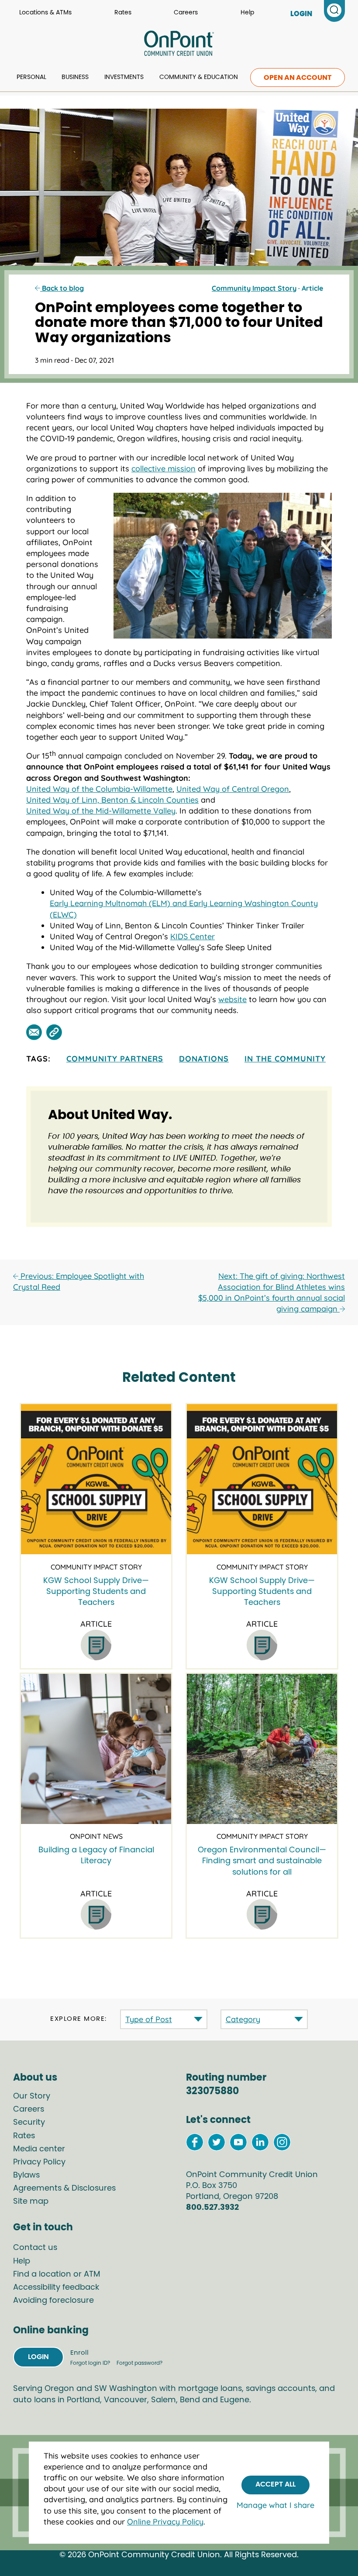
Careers (186, 13)
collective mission (164, 469)
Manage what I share (275, 2505)
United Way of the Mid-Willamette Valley (101, 811)
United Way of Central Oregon (233, 789)
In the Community (285, 1059)
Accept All (275, 2484)
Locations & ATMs (45, 13)
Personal (31, 77)
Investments (124, 77)
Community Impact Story (254, 288)
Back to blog (62, 288)
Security (29, 2123)
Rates (123, 13)
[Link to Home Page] (179, 45)
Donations (204, 1059)
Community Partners (115, 1059)
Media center (39, 2149)
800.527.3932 (212, 2208)
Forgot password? (139, 2363)
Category (243, 2019)
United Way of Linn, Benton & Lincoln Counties (112, 800)
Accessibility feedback (56, 2287)
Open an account (298, 78)
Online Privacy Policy (165, 2522)
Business (75, 77)
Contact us (35, 2248)
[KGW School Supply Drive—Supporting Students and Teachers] (96, 1479)
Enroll (79, 2353)
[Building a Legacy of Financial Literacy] (96, 1749)
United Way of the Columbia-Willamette (99, 789)
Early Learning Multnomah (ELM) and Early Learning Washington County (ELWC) (184, 909)
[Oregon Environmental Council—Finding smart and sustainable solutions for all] (262, 1749)
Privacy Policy (39, 2162)
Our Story (32, 2096)
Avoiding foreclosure (53, 2301)
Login (38, 2357)
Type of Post (149, 2019)
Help (247, 13)
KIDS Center (193, 936)
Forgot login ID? (91, 2363)
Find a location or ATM (57, 2274)
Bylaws (26, 2175)
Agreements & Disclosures (64, 2188)
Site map (31, 2202)
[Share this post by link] (54, 1032)
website (232, 999)
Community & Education (199, 77)
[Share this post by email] (34, 1032)
